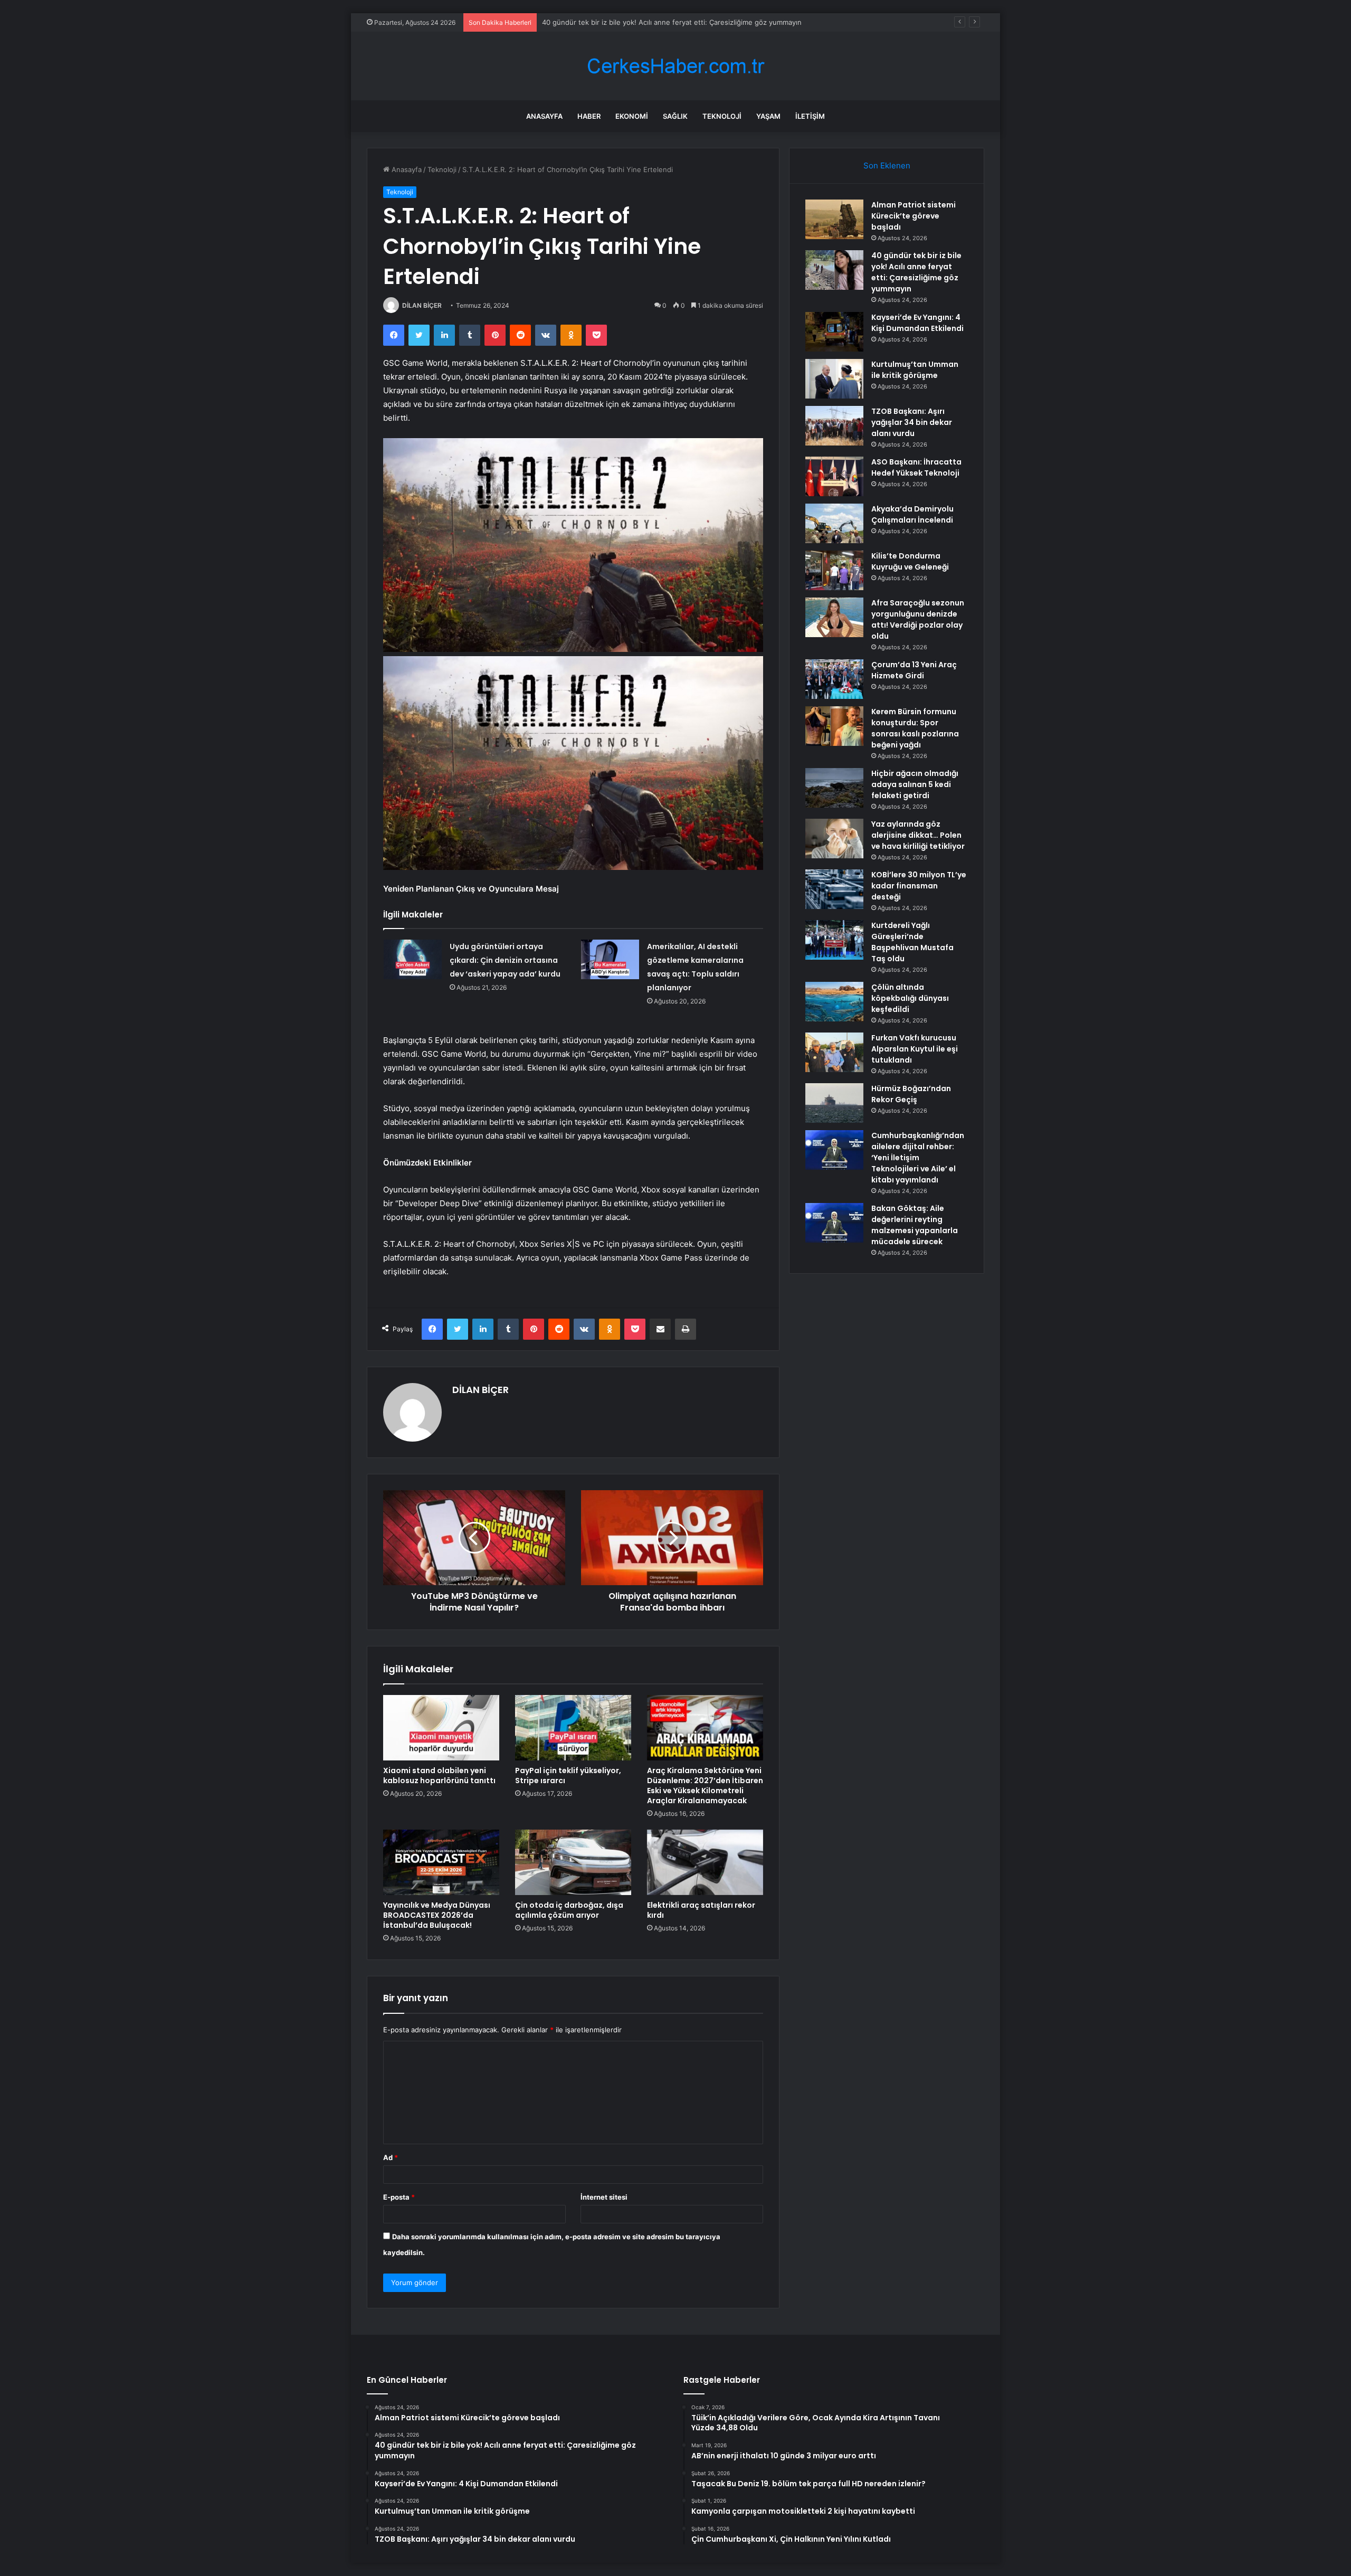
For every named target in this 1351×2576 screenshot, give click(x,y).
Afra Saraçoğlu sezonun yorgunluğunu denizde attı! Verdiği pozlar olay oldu (918, 619)
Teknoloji (722, 116)
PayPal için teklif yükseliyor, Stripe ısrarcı (568, 1775)
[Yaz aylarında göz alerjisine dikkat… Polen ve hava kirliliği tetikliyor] (834, 839)
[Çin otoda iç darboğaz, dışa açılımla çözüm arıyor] (573, 1862)
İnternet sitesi (604, 2197)
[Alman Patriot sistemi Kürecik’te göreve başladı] (834, 219)
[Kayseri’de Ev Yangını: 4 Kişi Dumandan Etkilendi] (834, 332)
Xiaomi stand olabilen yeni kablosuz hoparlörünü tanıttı (439, 1775)
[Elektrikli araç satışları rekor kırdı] (705, 1862)
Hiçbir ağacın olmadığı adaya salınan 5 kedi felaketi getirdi (915, 784)
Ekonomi (632, 116)
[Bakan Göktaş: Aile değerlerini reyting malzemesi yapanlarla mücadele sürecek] (834, 1223)
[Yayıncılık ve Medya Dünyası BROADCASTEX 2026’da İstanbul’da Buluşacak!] (441, 1862)
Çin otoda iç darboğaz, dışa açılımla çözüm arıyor (569, 1910)
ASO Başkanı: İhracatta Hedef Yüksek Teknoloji (916, 467)
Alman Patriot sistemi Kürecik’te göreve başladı (914, 216)
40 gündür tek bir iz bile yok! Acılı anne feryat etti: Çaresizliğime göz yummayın (916, 272)
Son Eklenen (887, 165)
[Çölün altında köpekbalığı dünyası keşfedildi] (834, 1002)
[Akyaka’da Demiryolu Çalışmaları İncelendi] (834, 523)
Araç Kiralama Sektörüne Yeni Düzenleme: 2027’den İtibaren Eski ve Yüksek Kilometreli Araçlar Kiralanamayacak (705, 1786)
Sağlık (675, 116)
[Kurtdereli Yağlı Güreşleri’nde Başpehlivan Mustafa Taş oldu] (834, 940)
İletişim (810, 116)
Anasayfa (544, 116)
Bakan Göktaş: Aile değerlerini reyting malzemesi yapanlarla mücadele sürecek (915, 1225)
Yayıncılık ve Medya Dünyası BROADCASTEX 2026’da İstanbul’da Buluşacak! (437, 1915)
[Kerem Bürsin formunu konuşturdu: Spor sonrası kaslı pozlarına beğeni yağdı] (834, 726)
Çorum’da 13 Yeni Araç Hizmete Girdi (914, 670)
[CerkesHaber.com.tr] (675, 66)
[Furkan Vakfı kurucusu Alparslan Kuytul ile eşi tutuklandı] (834, 1052)
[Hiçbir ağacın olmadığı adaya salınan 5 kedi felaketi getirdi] (834, 788)
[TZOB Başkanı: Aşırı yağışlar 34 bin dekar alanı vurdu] (834, 426)
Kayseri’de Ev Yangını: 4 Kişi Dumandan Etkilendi (621, 22)
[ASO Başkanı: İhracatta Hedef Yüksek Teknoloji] (834, 476)
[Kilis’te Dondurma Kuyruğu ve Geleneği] (834, 570)
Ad (391, 2157)
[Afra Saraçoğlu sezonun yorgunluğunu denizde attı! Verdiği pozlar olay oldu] (834, 617)
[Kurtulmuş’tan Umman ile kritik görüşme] (834, 379)
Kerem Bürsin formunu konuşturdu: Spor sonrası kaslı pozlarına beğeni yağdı (915, 728)
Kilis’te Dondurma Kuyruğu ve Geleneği (910, 561)
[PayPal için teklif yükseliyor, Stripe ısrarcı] (573, 1728)
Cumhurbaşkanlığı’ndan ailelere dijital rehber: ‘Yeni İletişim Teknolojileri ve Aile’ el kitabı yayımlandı (918, 1158)
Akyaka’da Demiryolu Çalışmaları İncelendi (912, 514)
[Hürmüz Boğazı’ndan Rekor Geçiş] (834, 1103)
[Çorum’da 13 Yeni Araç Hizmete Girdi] (834, 679)
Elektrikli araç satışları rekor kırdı (701, 1910)
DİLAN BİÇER (422, 305)
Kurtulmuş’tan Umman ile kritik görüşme (915, 370)
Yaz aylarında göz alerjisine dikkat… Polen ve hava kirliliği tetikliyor (918, 835)
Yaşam (768, 116)
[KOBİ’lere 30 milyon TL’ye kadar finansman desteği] (834, 889)
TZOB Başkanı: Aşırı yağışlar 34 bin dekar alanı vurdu (912, 422)
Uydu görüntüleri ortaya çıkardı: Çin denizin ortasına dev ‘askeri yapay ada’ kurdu (505, 960)
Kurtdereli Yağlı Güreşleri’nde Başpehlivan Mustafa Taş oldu (912, 942)
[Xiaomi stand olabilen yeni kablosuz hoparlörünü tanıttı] (441, 1728)
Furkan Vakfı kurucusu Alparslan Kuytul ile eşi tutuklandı (915, 1049)
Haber (589, 116)
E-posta (399, 2197)
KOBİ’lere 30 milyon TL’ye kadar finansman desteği (919, 886)
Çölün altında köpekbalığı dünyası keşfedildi (910, 998)
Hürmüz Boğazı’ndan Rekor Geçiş (911, 1094)
